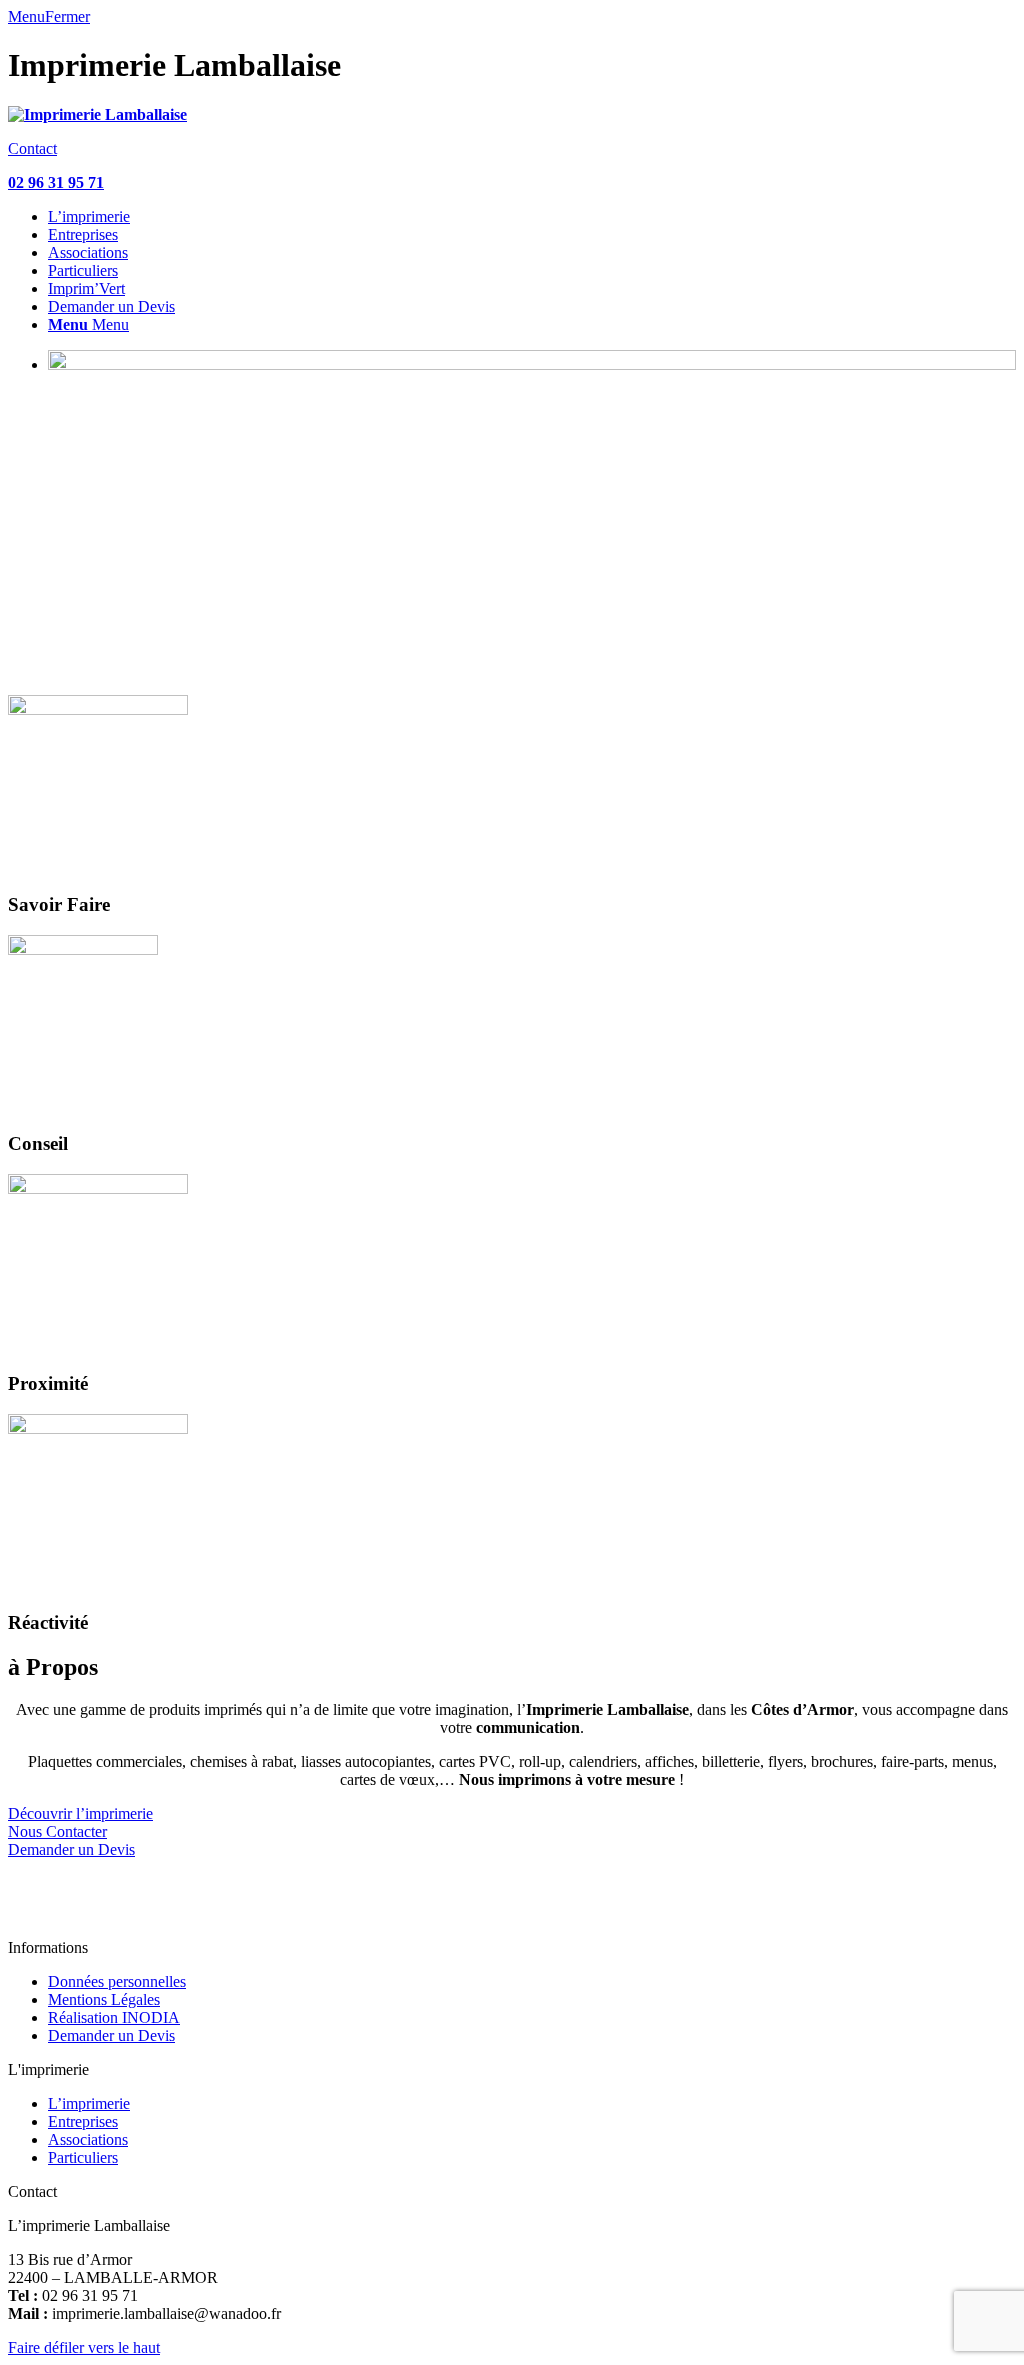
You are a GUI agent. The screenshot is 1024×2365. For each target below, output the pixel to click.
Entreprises (83, 2121)
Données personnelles (117, 1981)
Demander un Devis (111, 2035)
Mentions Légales (104, 1999)
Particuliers (83, 2157)
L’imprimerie (89, 2103)
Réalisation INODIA (114, 2017)
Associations (88, 2139)
